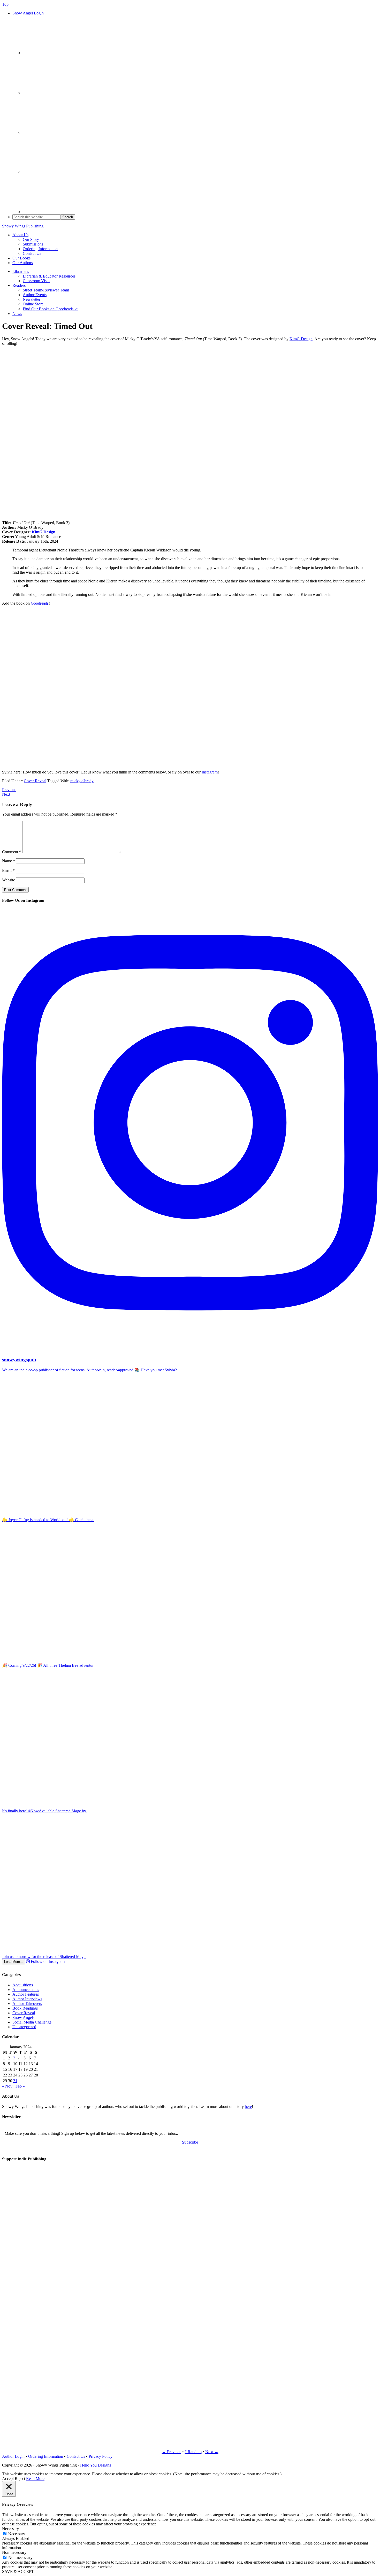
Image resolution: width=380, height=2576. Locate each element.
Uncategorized (24, 2027)
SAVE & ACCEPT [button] (18, 2571)
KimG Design (301, 339)
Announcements (26, 1990)
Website (9, 880)
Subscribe (190, 2142)
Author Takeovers (27, 2004)
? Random (193, 2452)
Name (9, 861)
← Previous (172, 2452)
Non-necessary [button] (14, 2552)
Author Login (13, 2456)
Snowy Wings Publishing (23, 226)
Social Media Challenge (32, 2022)
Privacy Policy (101, 2456)
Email (8, 870)
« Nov (7, 2086)
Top (5, 4)
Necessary (17, 2534)
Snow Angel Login (28, 13)
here (248, 2107)
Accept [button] (8, 2479)
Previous (9, 790)
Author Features (26, 1994)
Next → (212, 2452)
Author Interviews (27, 1999)
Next (6, 794)
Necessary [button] (10, 2529)
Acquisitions (23, 1985)
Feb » (20, 2086)
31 (15, 2081)
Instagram (210, 772)
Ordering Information (46, 2456)
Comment (12, 852)
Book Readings (25, 2008)
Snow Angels (23, 2017)
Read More (35, 2479)
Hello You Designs (96, 2465)
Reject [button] (20, 2479)
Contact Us (76, 2456)
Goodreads (40, 603)
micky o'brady (82, 781)
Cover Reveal (35, 781)
